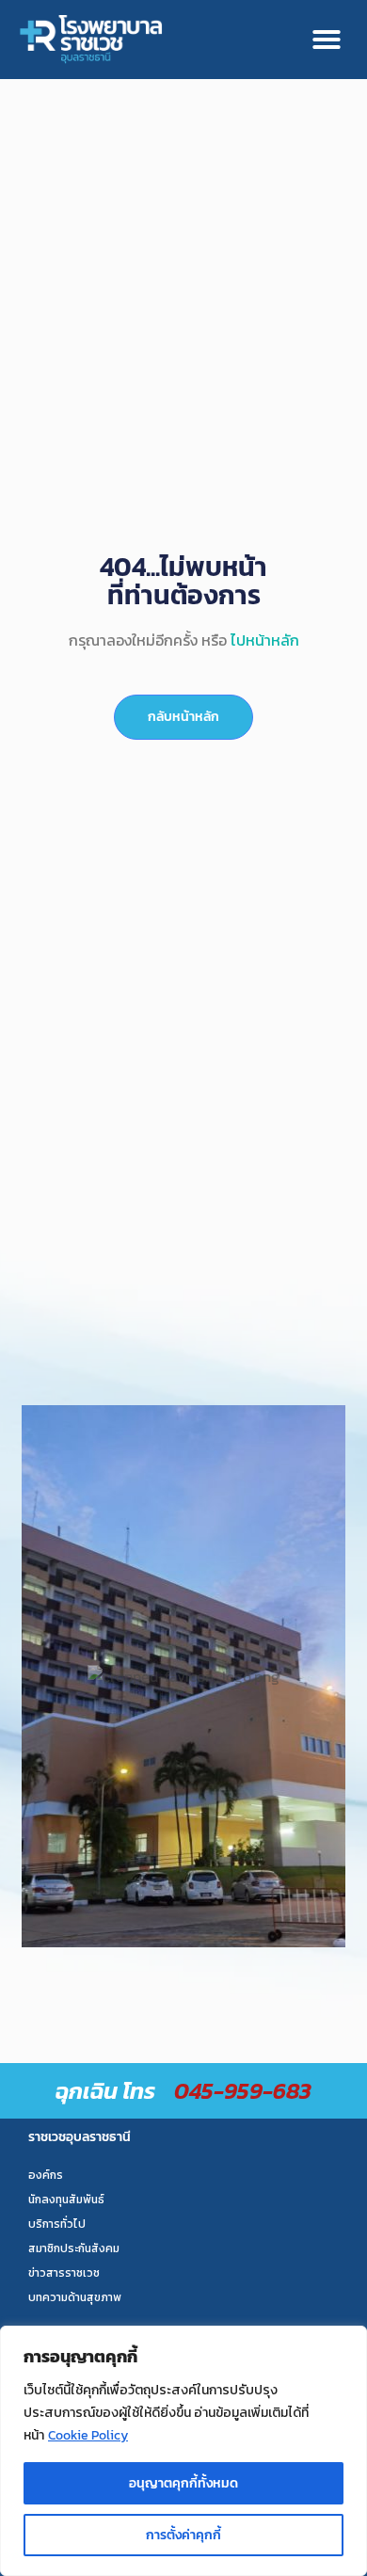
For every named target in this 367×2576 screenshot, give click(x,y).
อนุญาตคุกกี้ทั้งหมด (183, 2483)
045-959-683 (243, 2091)
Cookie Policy (88, 2435)
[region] (183, 2451)
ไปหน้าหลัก (265, 640)
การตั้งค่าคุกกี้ (183, 2535)
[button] (327, 40)
